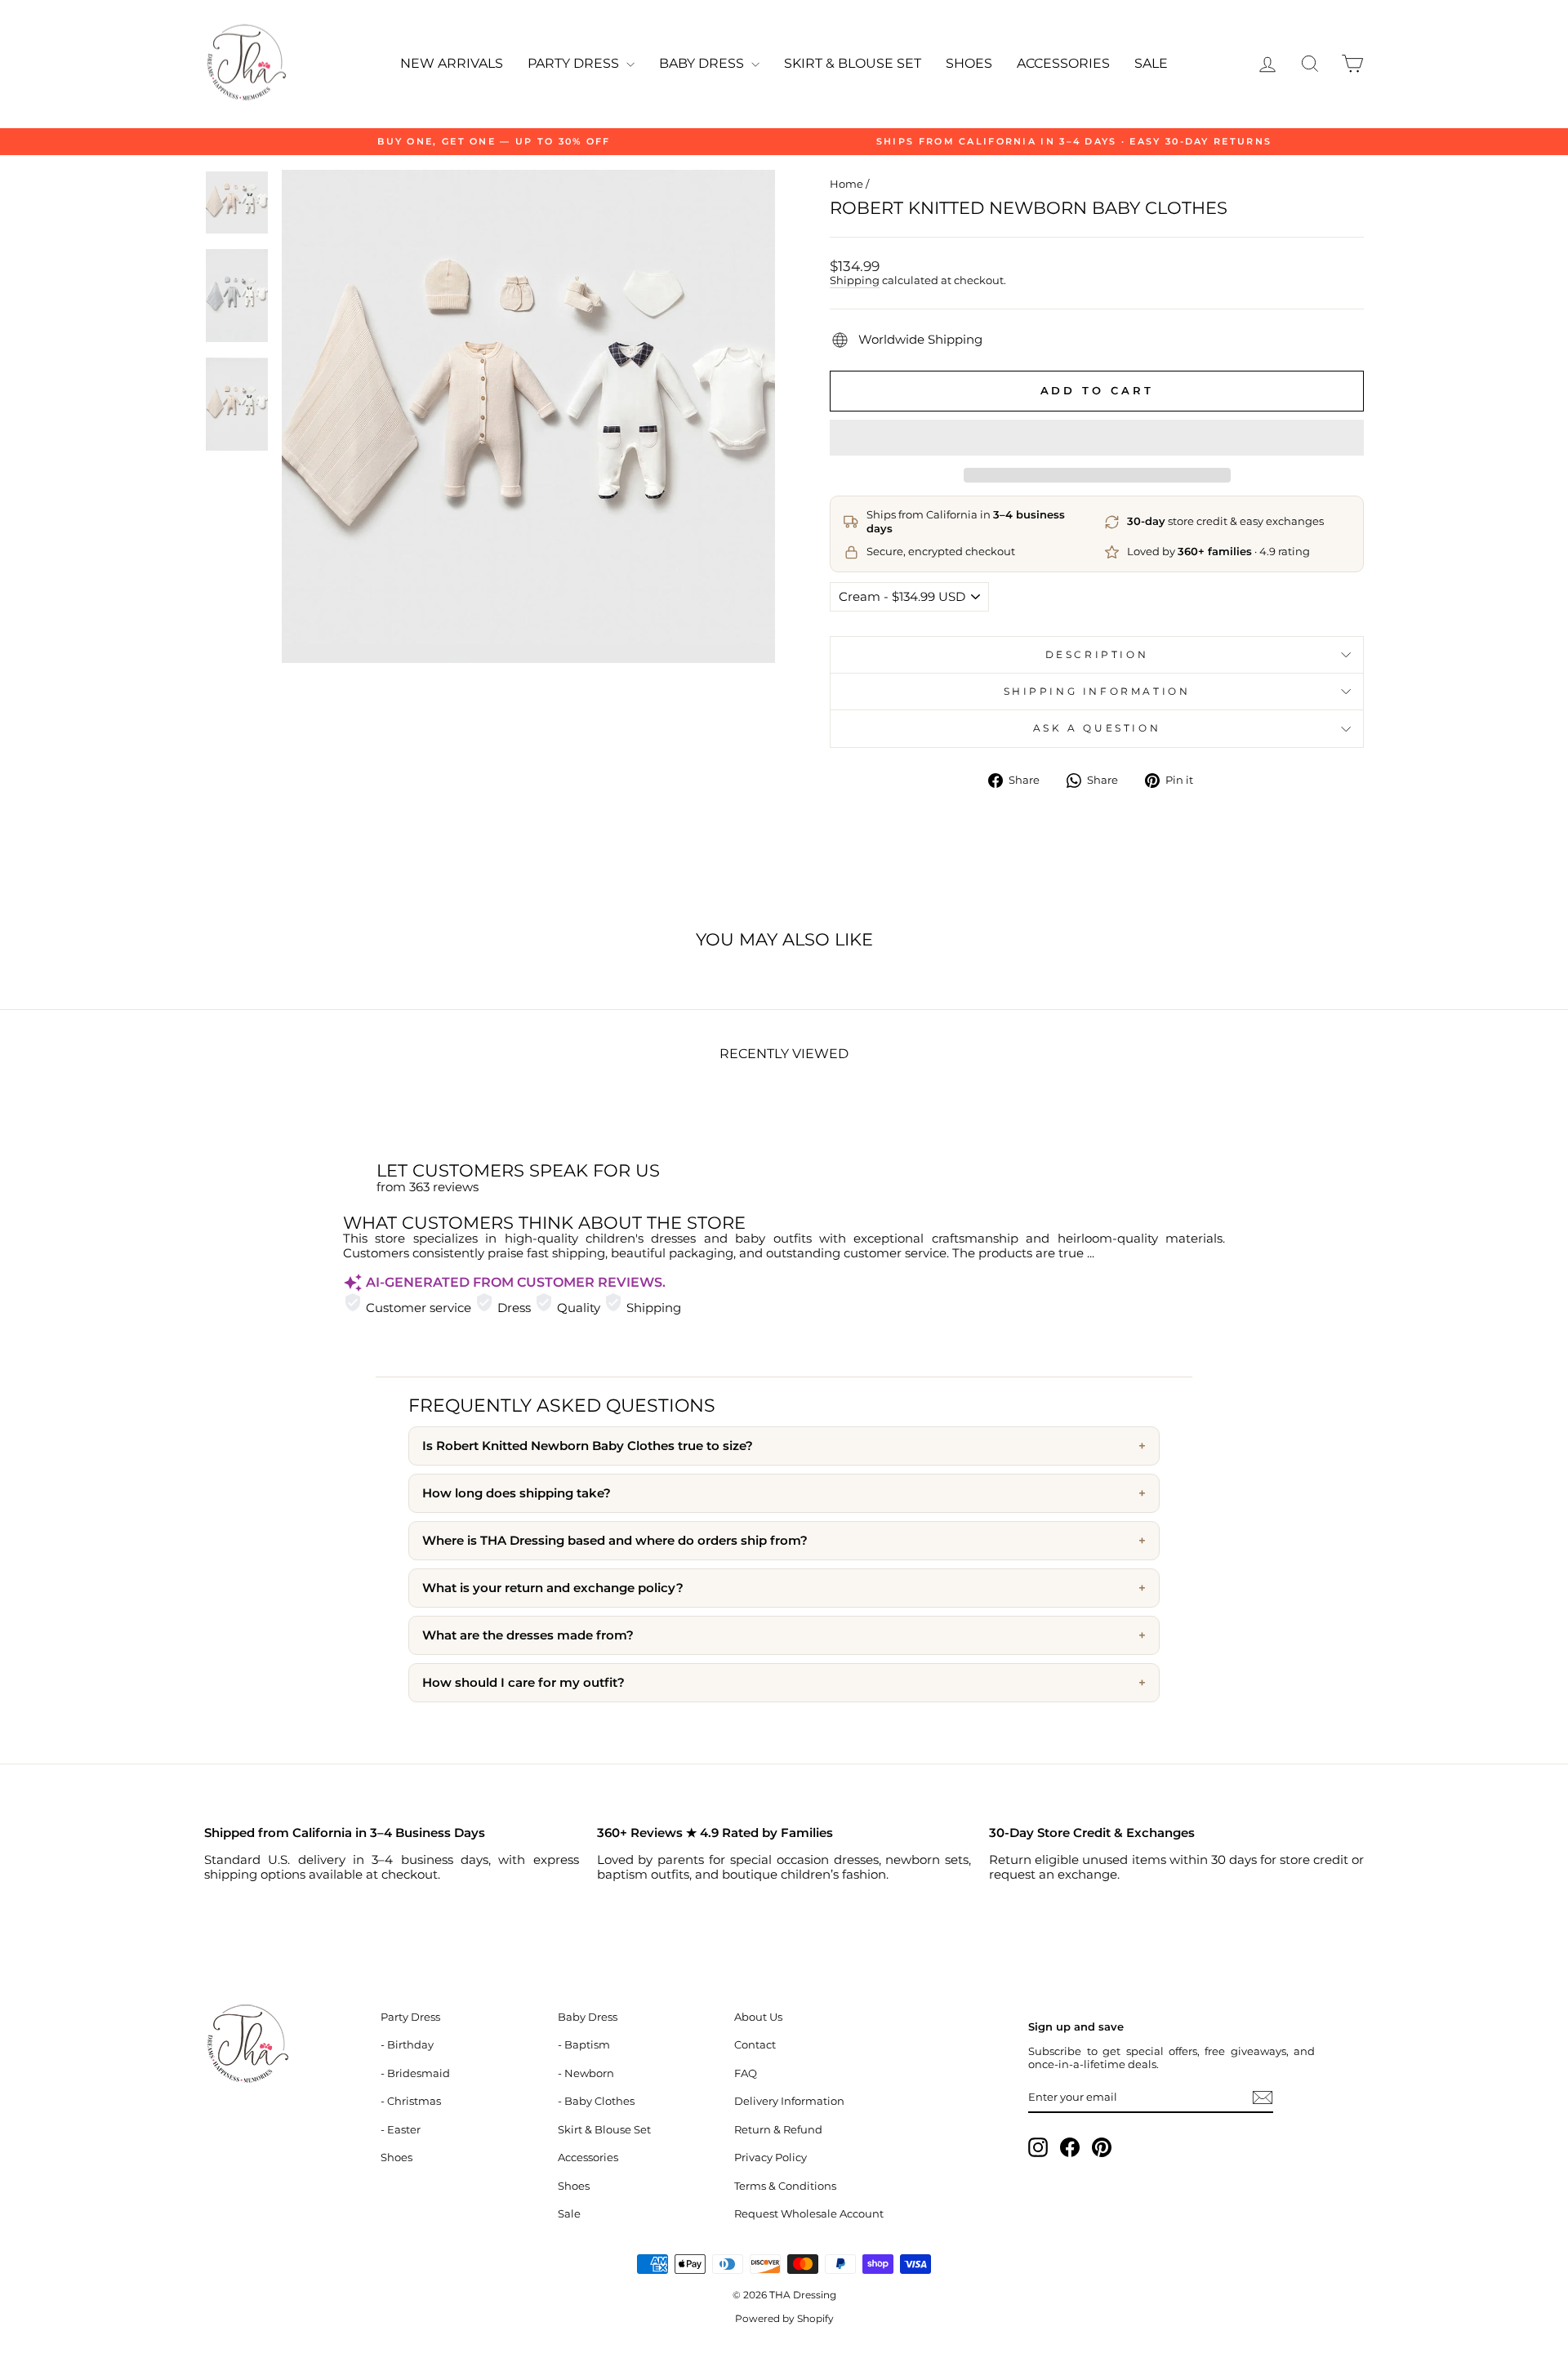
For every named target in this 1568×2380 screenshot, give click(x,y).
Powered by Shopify (784, 2318)
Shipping (855, 280)
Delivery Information (789, 2101)
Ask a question (1097, 728)
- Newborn (586, 2073)
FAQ (746, 2073)
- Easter (401, 2130)
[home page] (283, 2045)
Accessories (1063, 63)
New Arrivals (452, 63)
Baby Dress (703, 63)
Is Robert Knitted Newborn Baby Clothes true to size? (588, 1446)
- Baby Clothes (596, 2101)
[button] (1097, 438)
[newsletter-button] (1263, 2098)
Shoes (969, 63)
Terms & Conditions (785, 2186)
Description (1097, 654)
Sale (1151, 63)
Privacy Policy (771, 2158)
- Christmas (411, 2101)
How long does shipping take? (517, 1493)
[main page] (245, 64)
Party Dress (575, 63)
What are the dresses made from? (528, 1635)
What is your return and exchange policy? (553, 1588)
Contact (755, 2045)
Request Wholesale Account (809, 2214)
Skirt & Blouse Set (853, 63)
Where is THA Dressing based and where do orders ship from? (615, 1541)
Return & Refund (778, 2130)
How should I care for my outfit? (523, 1683)
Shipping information (1097, 691)
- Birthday (407, 2045)
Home (846, 184)
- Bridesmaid (415, 2073)
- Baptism (584, 2045)
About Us (758, 2017)
